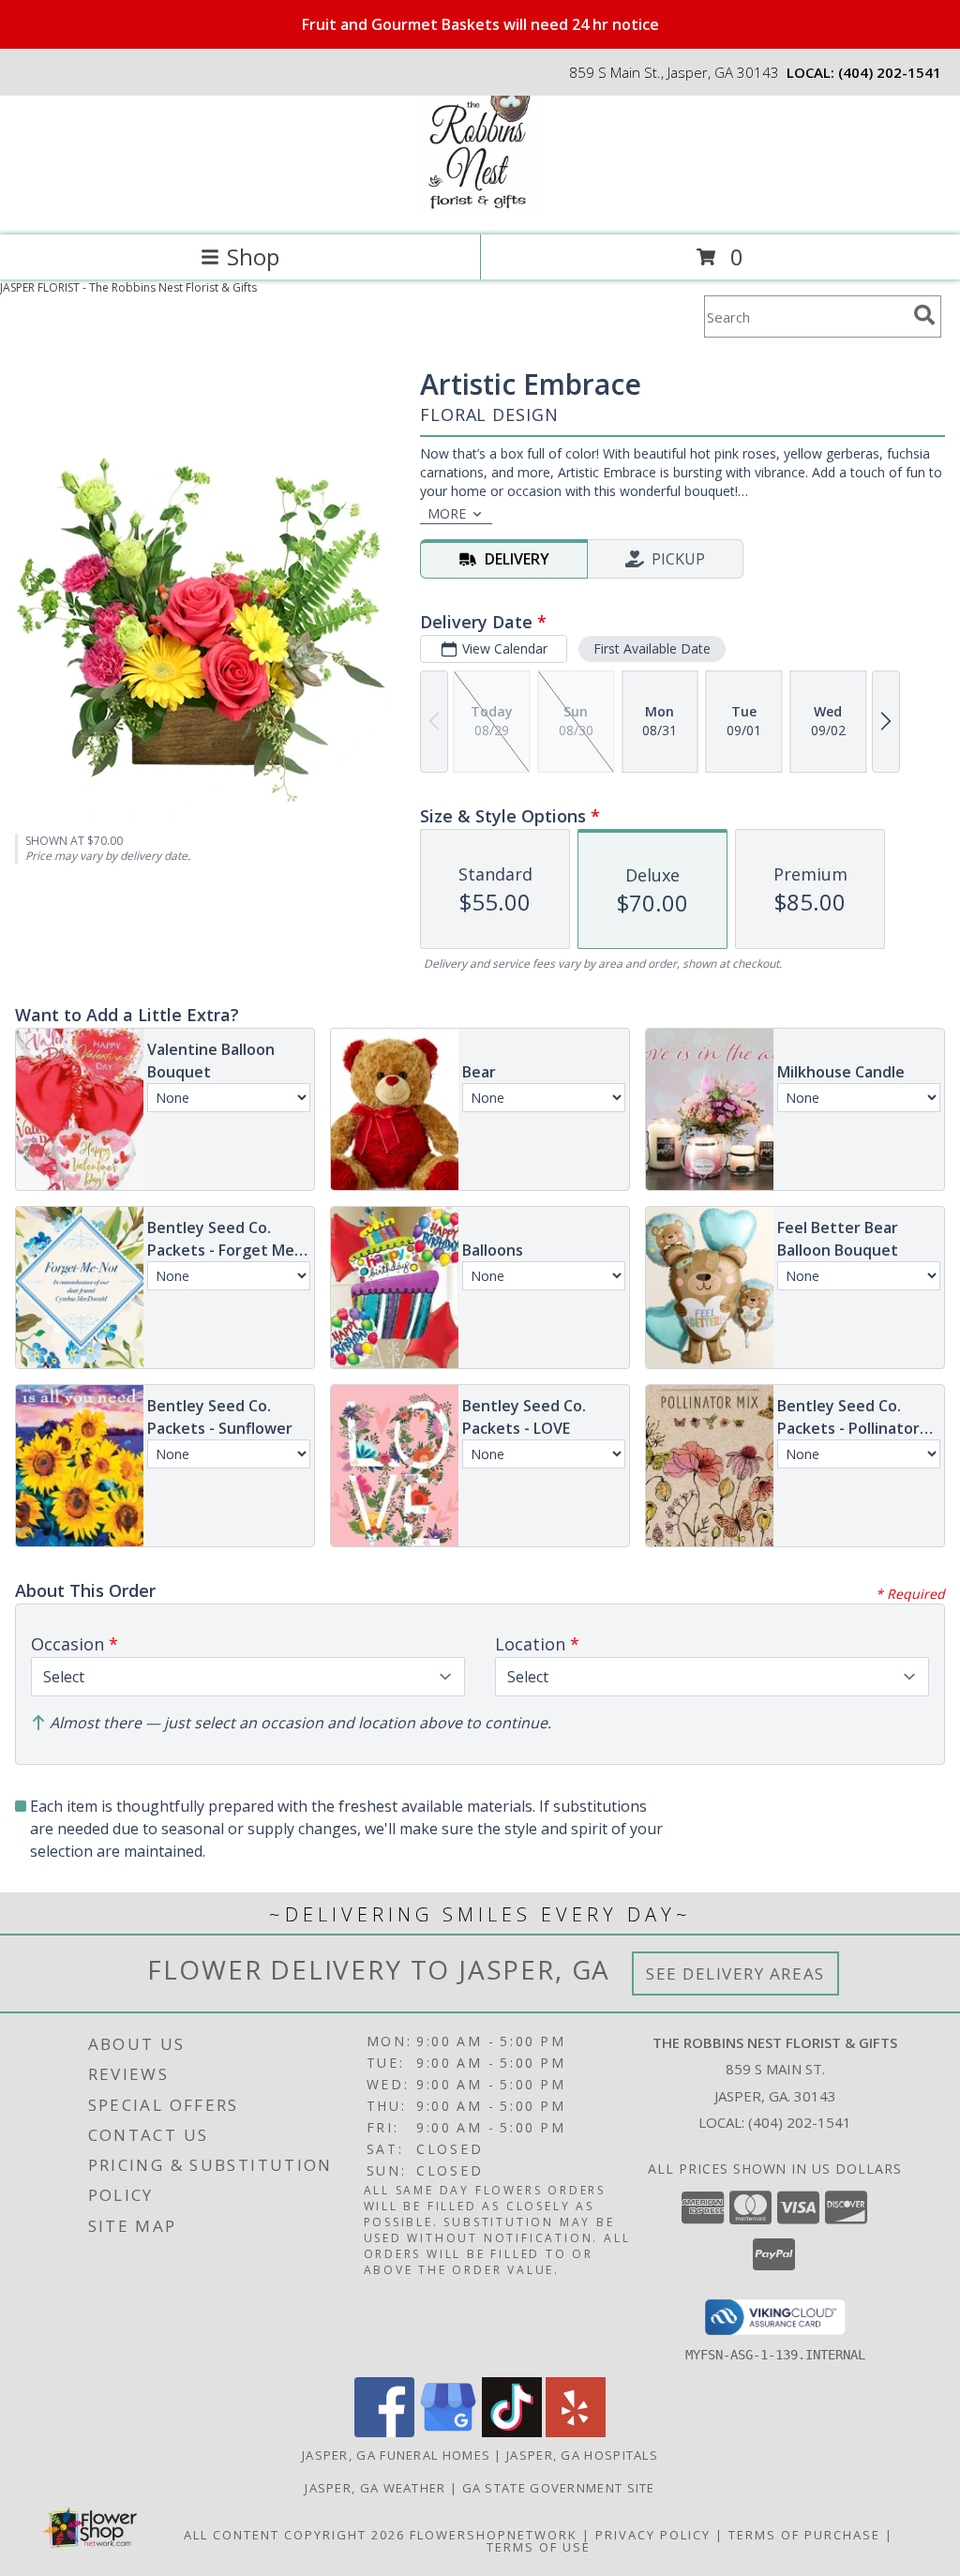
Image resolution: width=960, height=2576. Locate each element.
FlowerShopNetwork (494, 2535)
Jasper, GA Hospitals (582, 2455)
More (447, 513)
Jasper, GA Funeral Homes (396, 2455)
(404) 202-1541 (890, 72)
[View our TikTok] (512, 2432)
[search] (924, 315)
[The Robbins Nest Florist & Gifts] (480, 208)
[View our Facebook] (384, 2432)
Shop (253, 256)
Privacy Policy (653, 2535)
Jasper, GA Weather (375, 2488)
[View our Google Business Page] (448, 2432)
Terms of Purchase (804, 2535)
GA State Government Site (559, 2488)
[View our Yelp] (576, 2432)
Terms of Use (539, 2547)
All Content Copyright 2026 (294, 2535)
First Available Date (652, 648)
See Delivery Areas (735, 1973)
